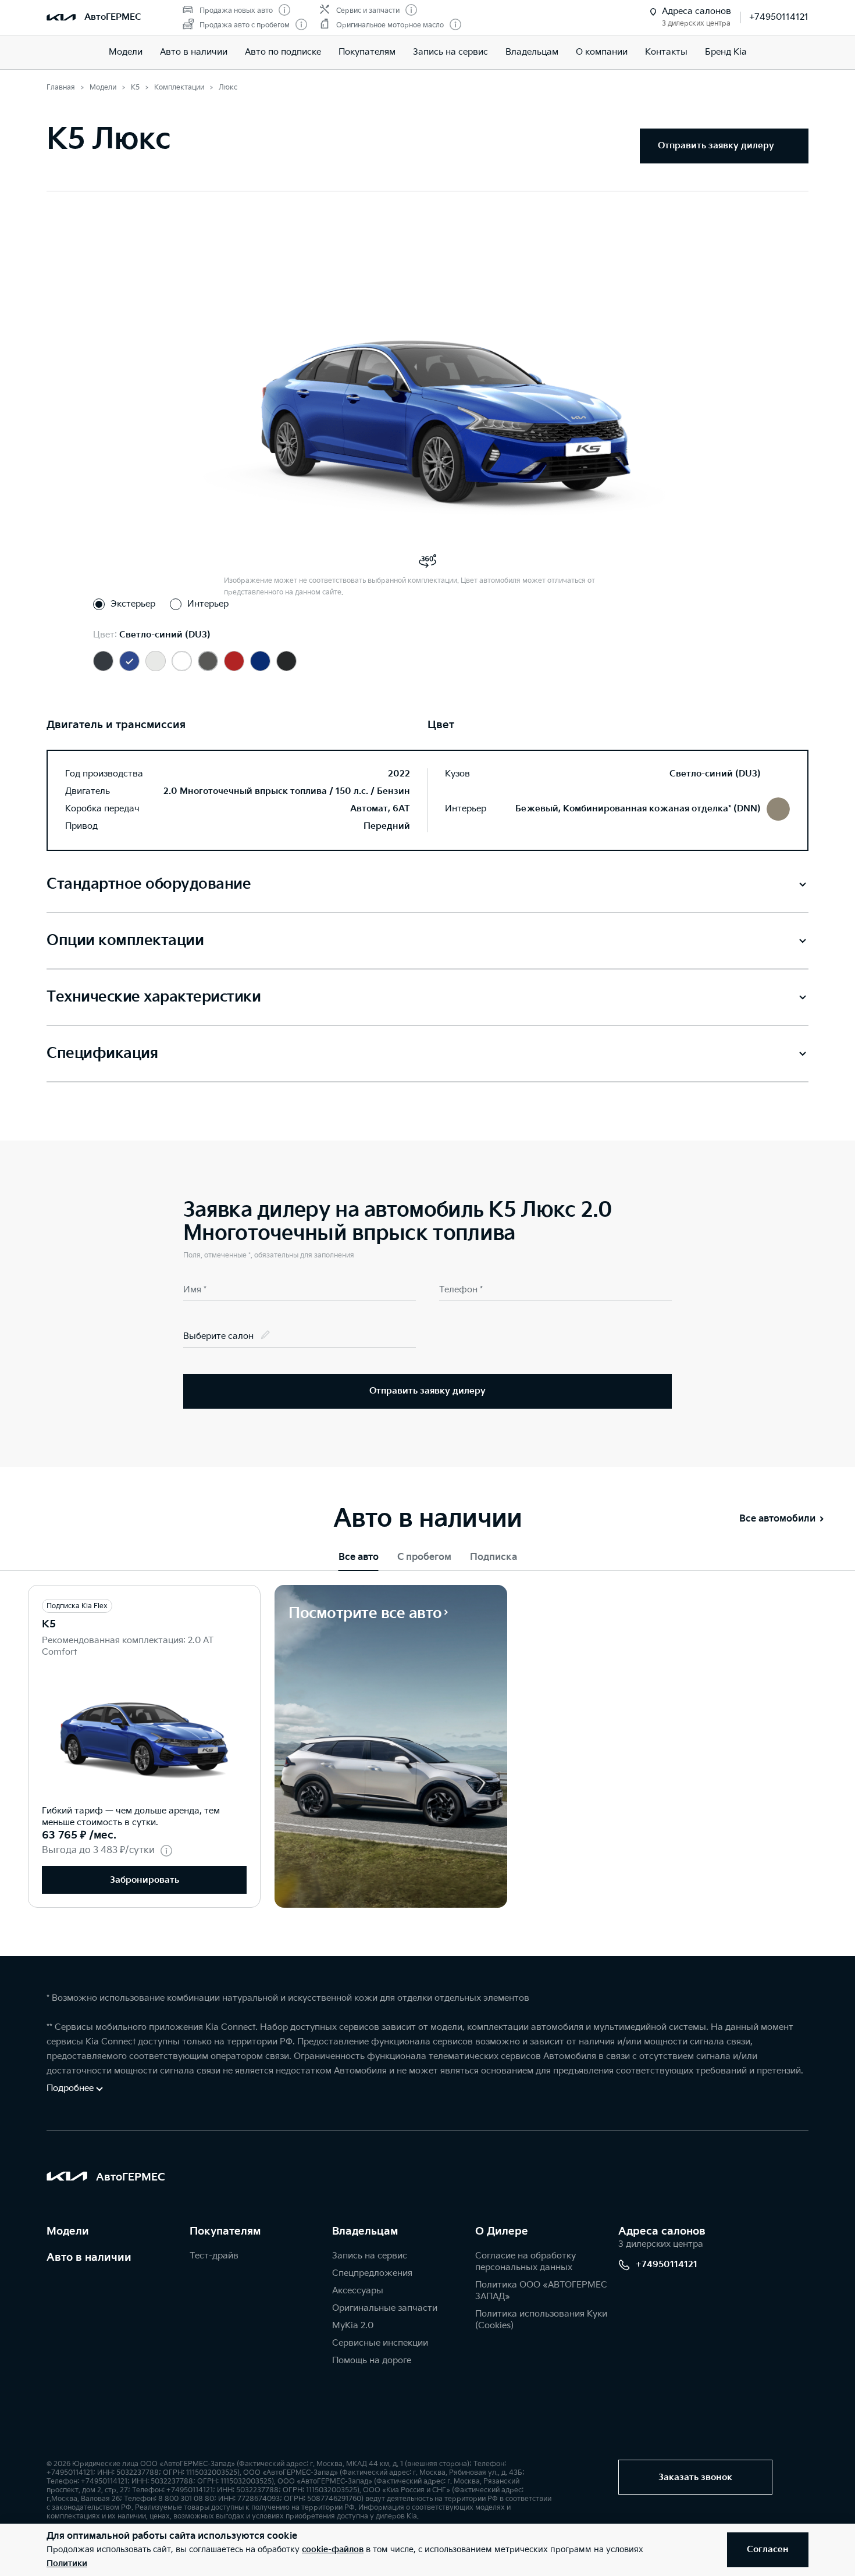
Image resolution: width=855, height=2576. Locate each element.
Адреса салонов (662, 2231)
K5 (49, 1624)
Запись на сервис (450, 52)
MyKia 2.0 (353, 2326)
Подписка (494, 1557)
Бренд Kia (726, 52)
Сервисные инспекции (380, 2343)
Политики (67, 2563)
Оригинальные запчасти (385, 2308)
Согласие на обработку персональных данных (526, 2262)
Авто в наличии (194, 52)
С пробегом (424, 1557)
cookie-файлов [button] (333, 2550)
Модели (126, 52)
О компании (602, 52)
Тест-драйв (214, 2256)
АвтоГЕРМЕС (113, 17)
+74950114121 (779, 17)
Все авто (359, 1557)
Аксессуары (358, 2291)
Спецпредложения (372, 2273)
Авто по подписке (283, 52)
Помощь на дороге (372, 2361)
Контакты (666, 52)
